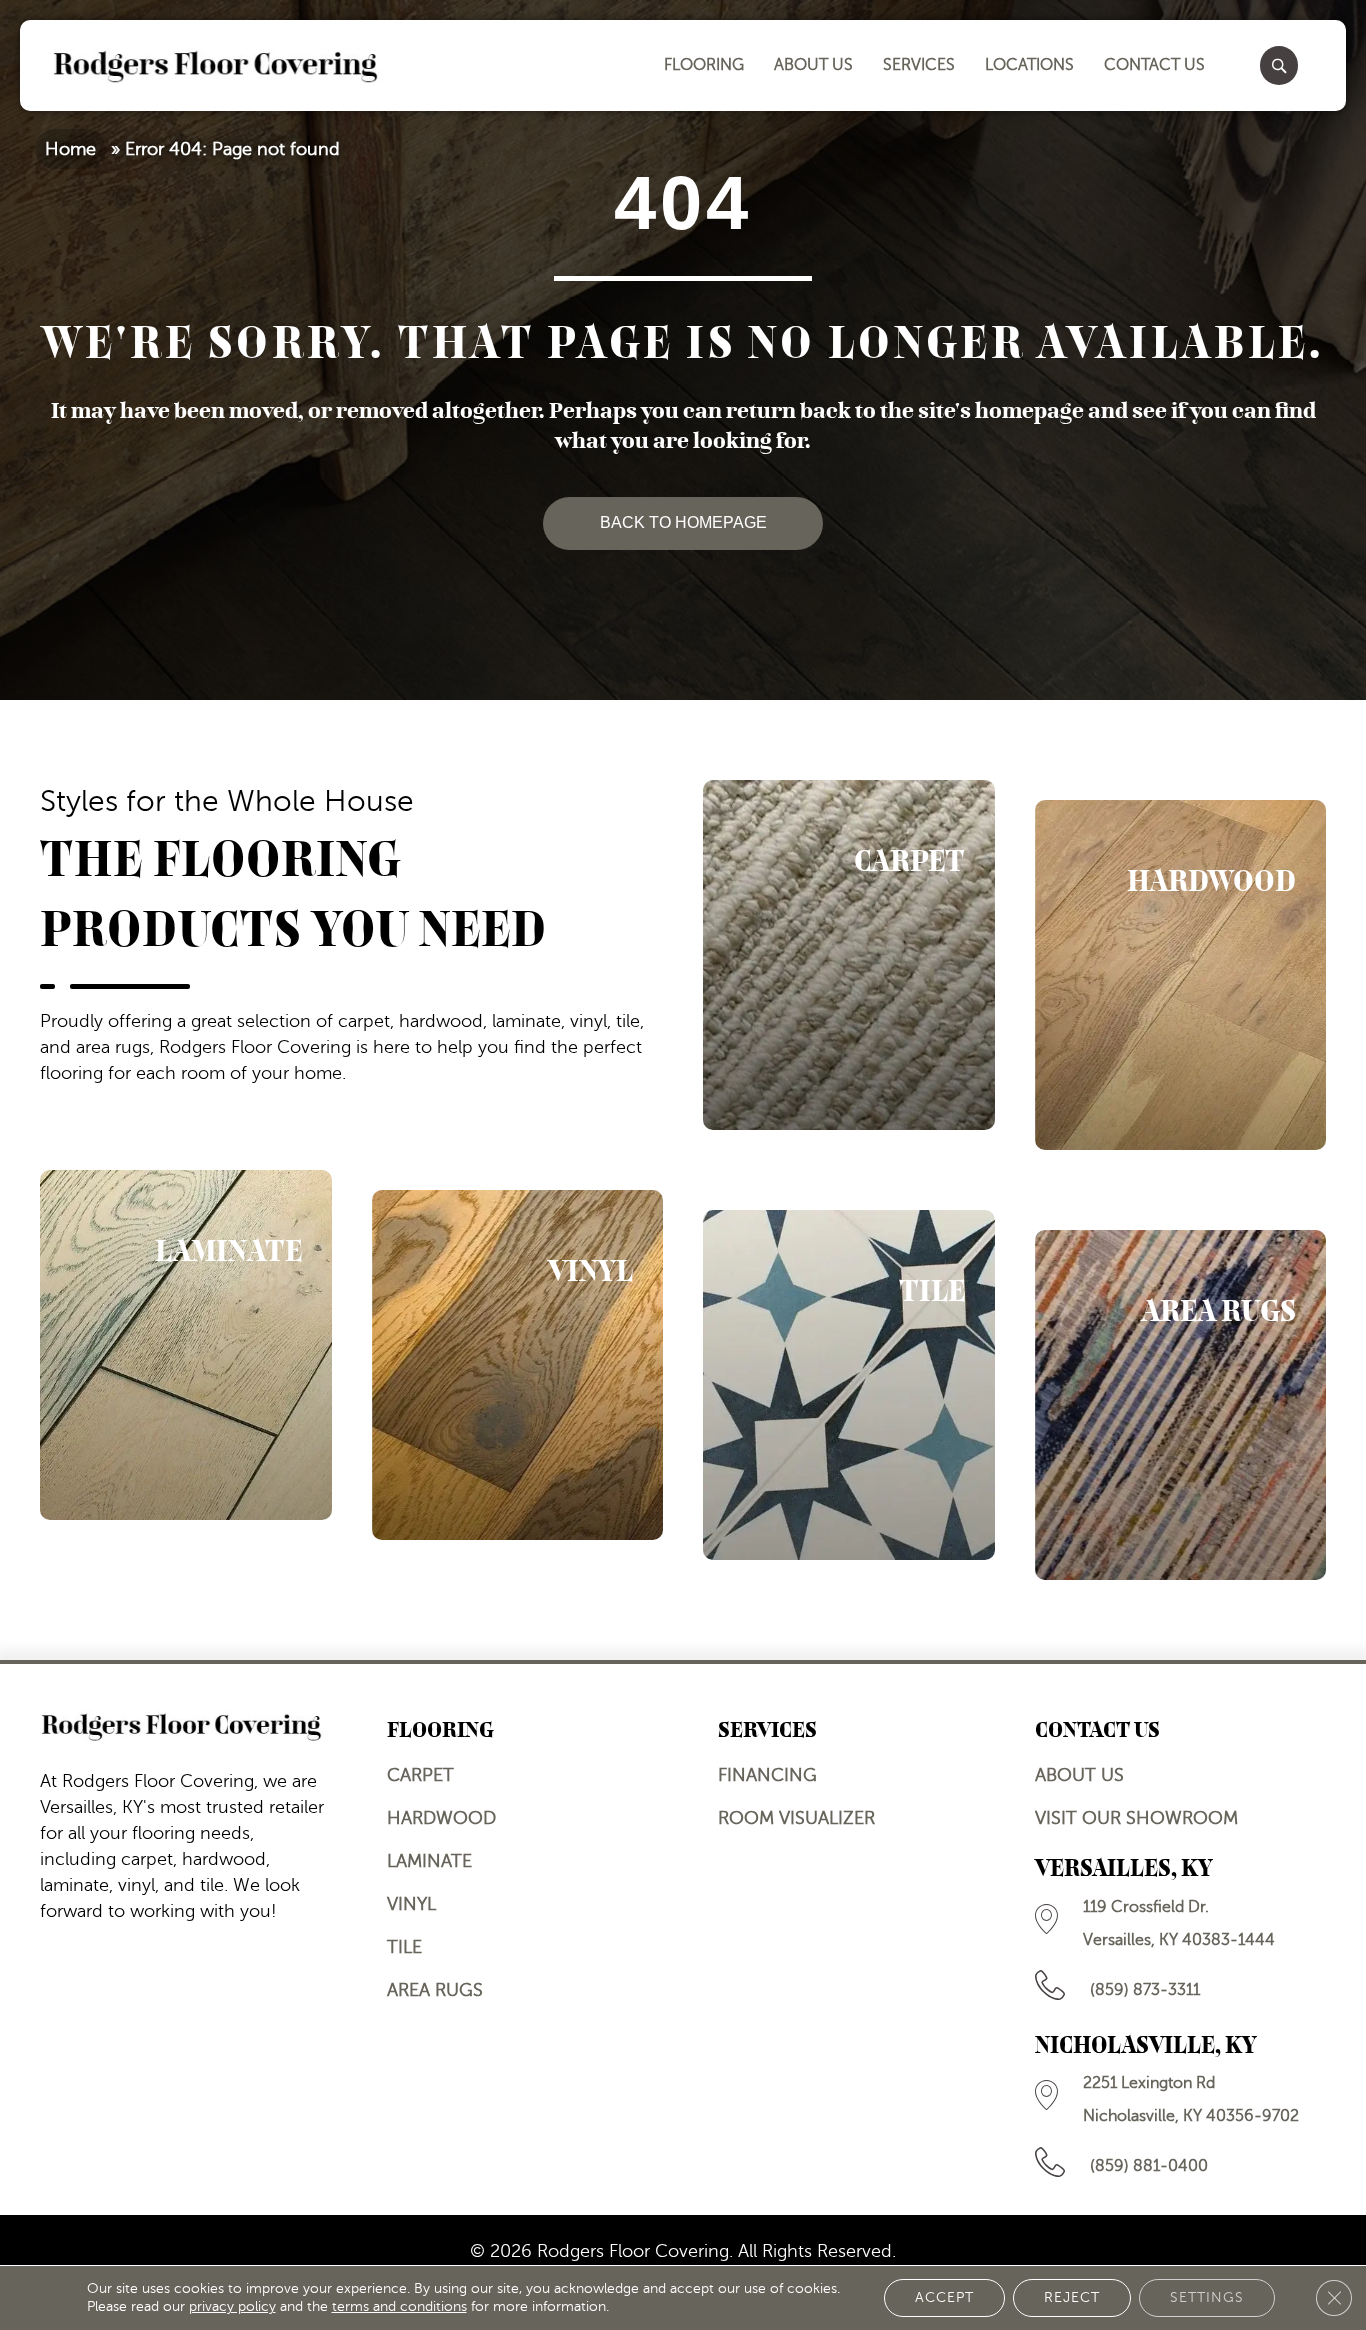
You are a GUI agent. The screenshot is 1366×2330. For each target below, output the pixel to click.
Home (70, 149)
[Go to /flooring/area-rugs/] (1181, 1405)
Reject (1072, 2297)
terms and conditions (399, 2306)
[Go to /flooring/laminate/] (186, 1345)
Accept (944, 2297)
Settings (1207, 2297)
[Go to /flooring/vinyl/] (518, 1365)
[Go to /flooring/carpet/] (849, 955)
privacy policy (232, 2306)
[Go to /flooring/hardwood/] (1181, 975)
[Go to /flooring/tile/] (849, 1385)
